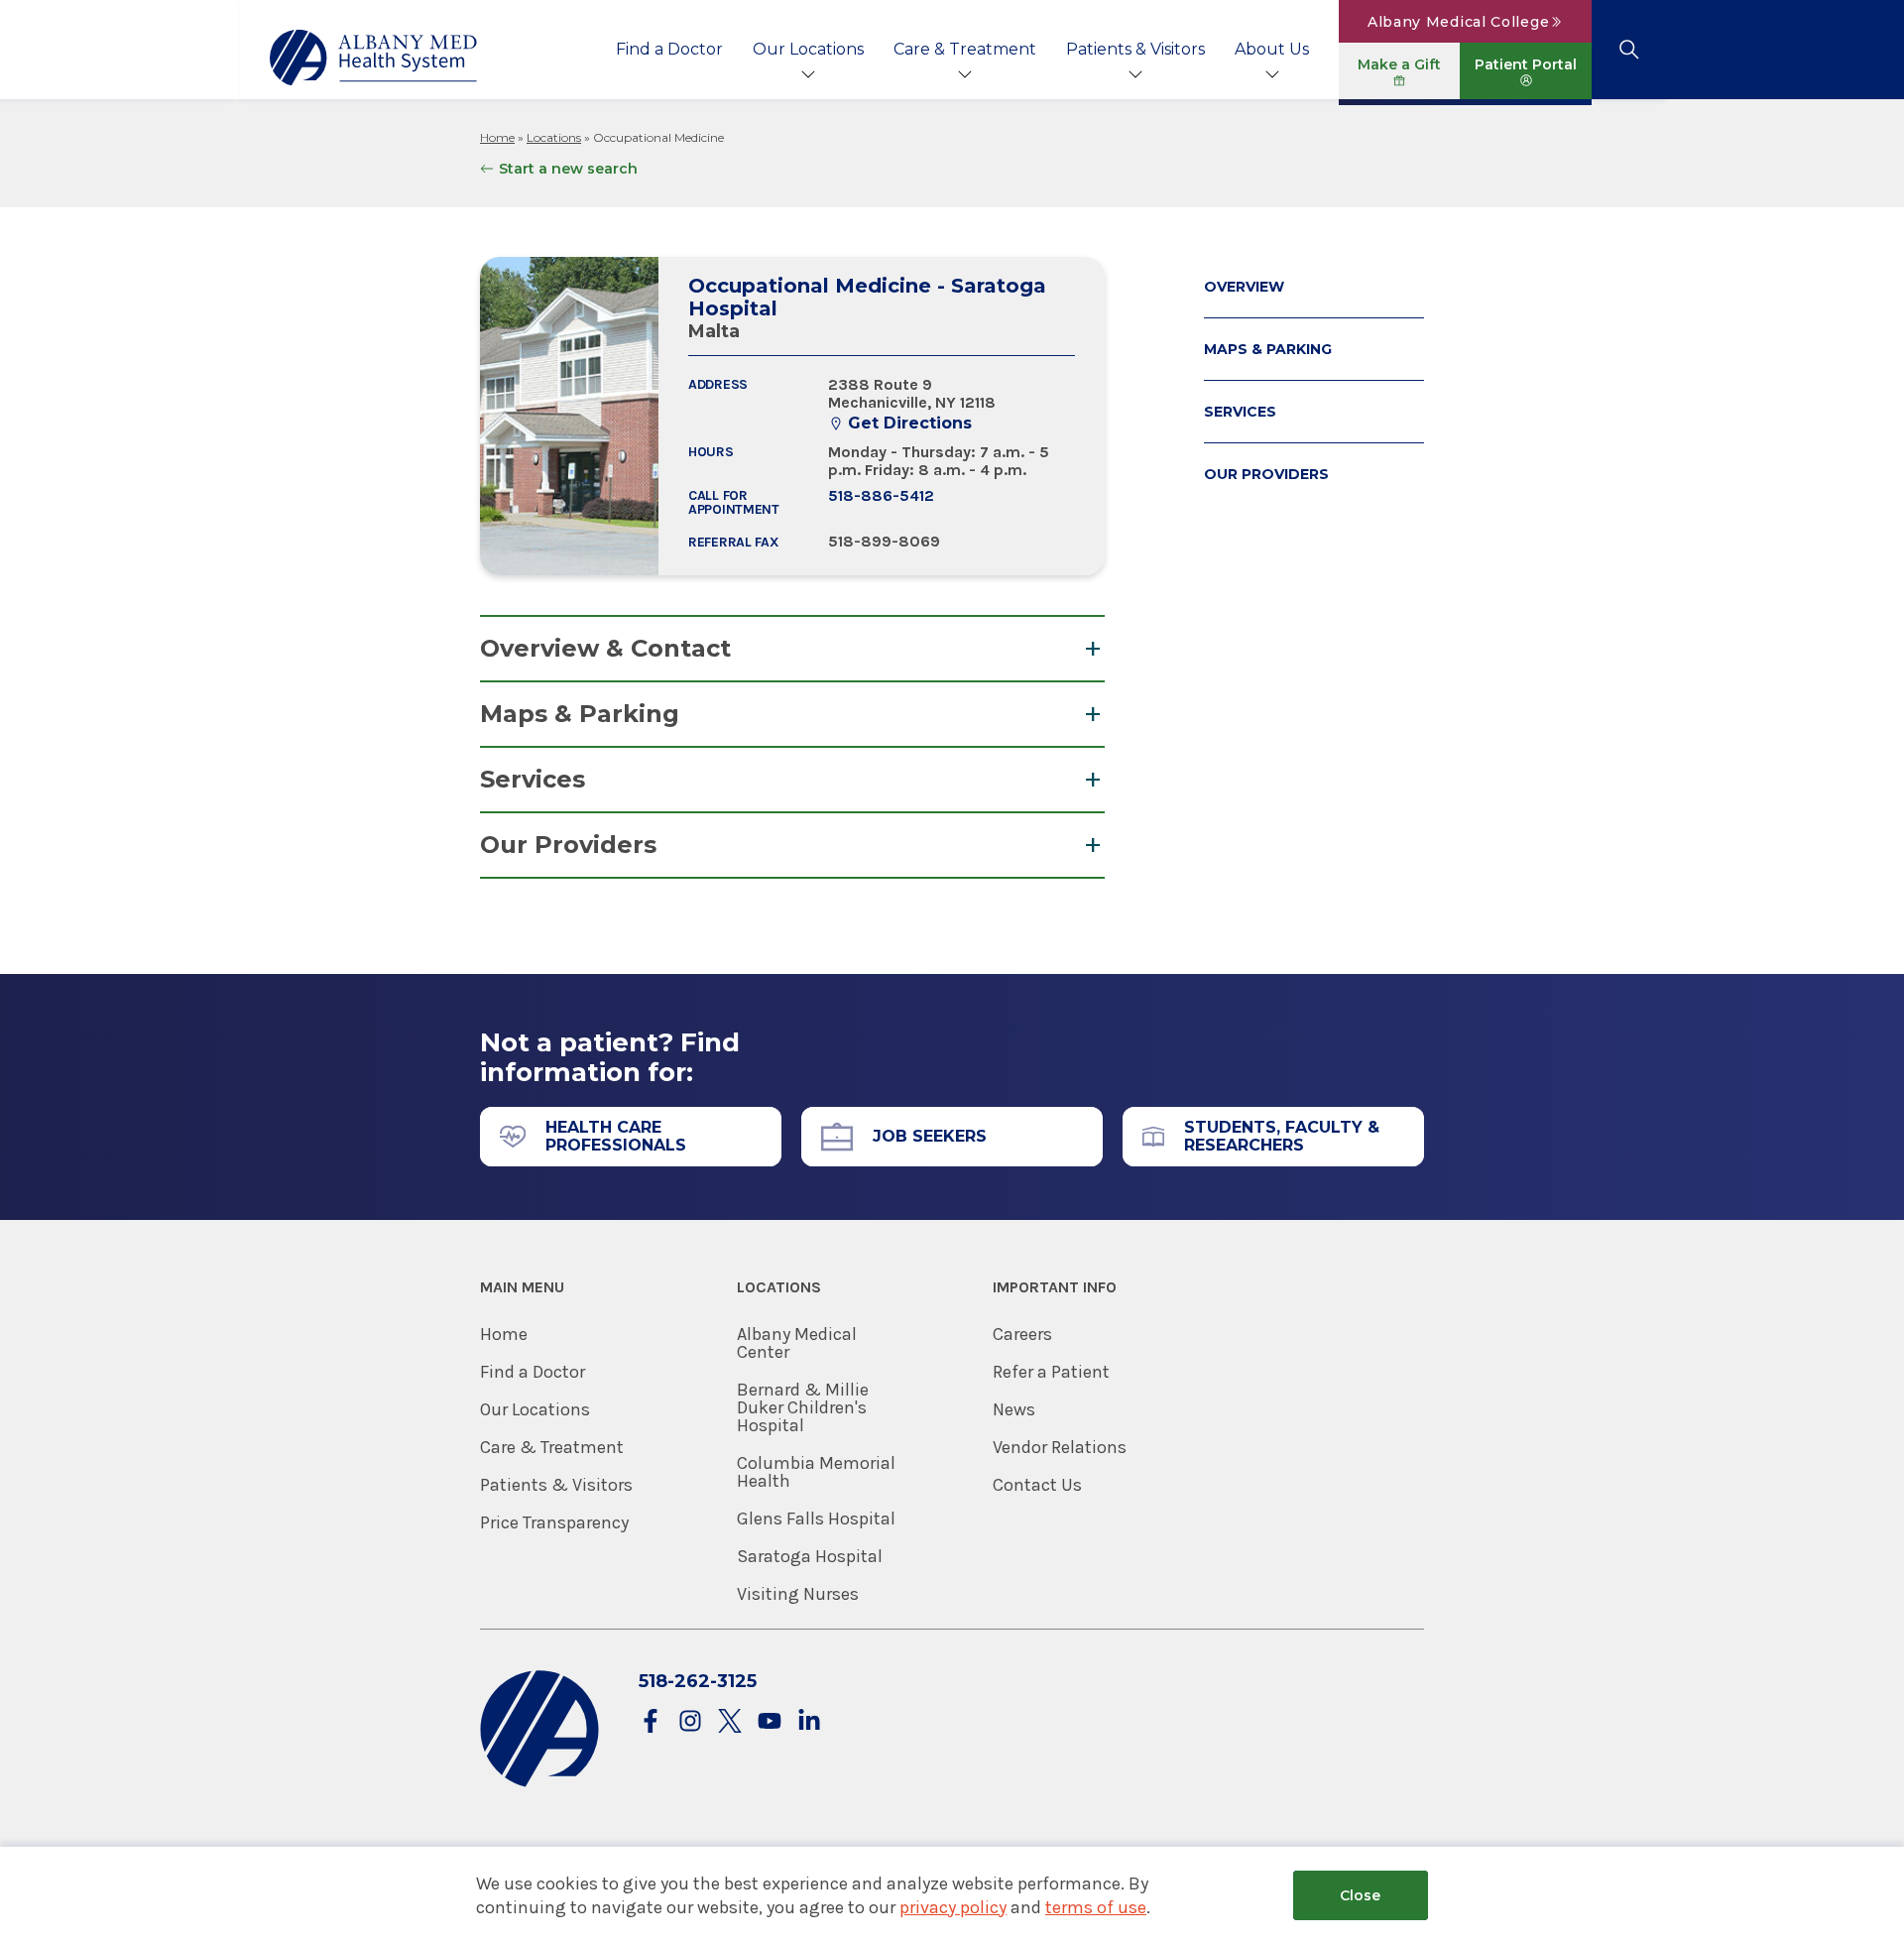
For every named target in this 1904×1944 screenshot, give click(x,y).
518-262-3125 (698, 1681)
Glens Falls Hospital (816, 1519)
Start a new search (568, 169)
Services (533, 779)
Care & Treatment (965, 49)
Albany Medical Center (797, 1343)
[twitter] (730, 1722)
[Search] (1629, 50)
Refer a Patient (1051, 1372)
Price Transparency (554, 1522)
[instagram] (690, 1722)
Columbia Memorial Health (816, 1472)
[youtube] (770, 1722)
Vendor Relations (1060, 1447)
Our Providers (568, 845)
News (1014, 1409)
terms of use (1096, 1907)
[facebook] (651, 1722)
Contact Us (1037, 1485)
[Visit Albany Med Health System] (539, 1783)
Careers (1022, 1334)
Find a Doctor (669, 49)
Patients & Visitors (1135, 49)
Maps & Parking (580, 714)
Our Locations (808, 49)
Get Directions (910, 424)
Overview (1244, 287)
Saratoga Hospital (810, 1556)
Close (1360, 1895)
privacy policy (953, 1907)
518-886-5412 (881, 495)
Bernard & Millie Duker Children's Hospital (803, 1407)
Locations (554, 137)
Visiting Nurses (798, 1594)
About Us (1272, 49)
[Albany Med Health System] (374, 58)
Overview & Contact (605, 648)
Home (497, 137)
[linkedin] (809, 1722)
